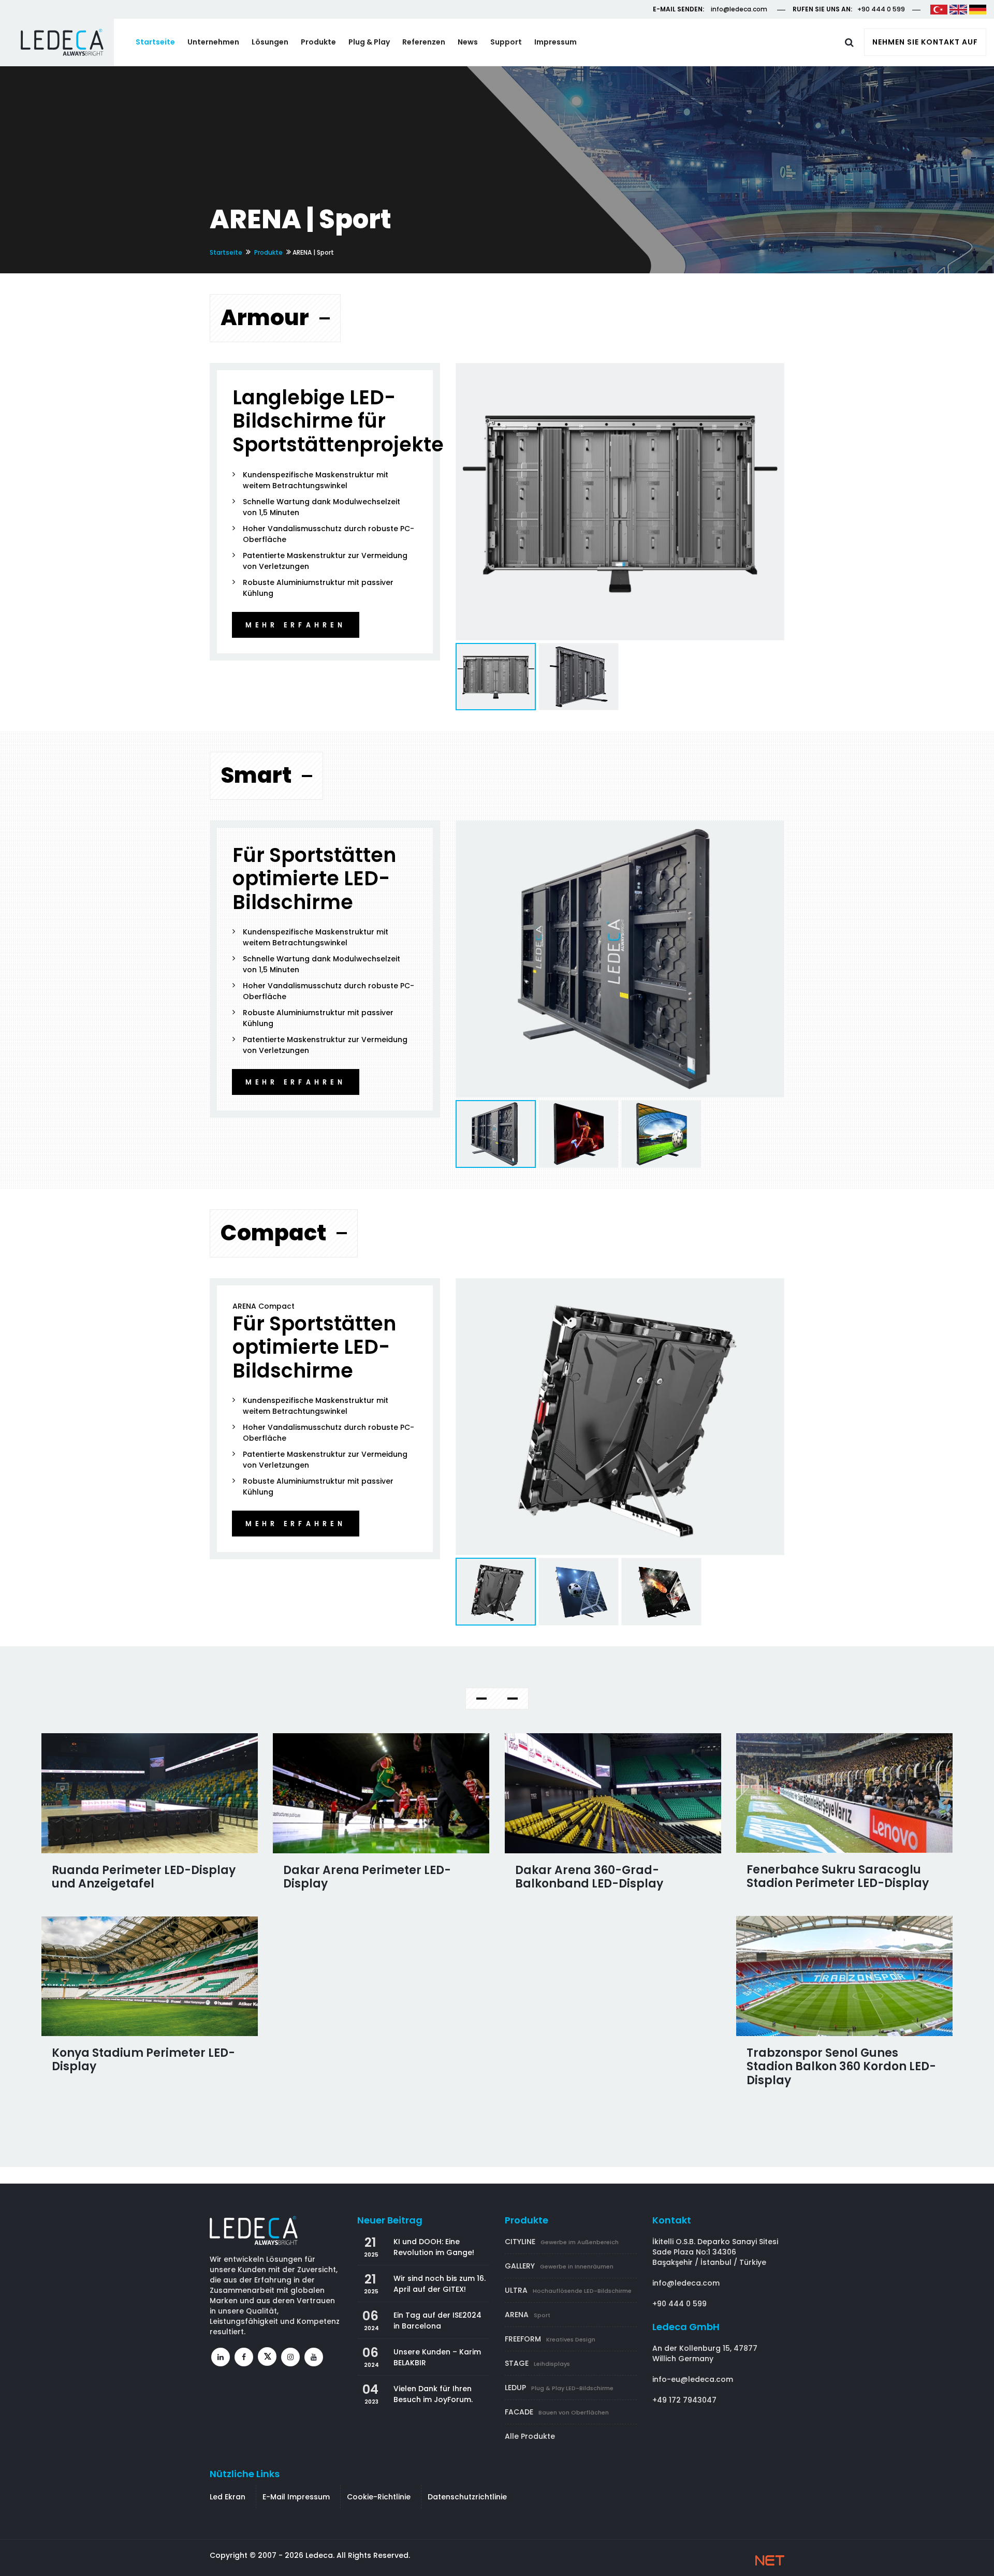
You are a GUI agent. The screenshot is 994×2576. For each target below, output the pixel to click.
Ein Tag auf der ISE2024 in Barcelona (437, 2321)
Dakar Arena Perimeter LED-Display (367, 1877)
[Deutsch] (978, 9)
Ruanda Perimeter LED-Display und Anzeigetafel (144, 1877)
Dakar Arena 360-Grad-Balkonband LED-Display (589, 1877)
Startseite (155, 42)
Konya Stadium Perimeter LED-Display (143, 2060)
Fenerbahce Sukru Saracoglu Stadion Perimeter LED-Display (838, 1876)
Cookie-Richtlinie (379, 2497)
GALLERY (559, 2266)
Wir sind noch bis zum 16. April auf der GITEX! (440, 2284)
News (468, 42)
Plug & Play (369, 42)
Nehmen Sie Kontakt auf (925, 42)
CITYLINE (562, 2242)
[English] (958, 9)
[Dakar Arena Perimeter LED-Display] (381, 1793)
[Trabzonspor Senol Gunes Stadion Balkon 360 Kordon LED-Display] (845, 1976)
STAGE (537, 2363)
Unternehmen (213, 42)
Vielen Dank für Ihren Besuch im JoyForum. (433, 2394)
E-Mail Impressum (296, 2497)
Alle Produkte (530, 2436)
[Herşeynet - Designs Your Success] (770, 2560)
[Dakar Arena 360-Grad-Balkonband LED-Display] (613, 1793)
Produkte (318, 42)
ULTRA (568, 2290)
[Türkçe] (939, 9)
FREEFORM (550, 2339)
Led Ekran (228, 2497)
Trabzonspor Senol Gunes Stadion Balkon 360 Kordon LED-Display (841, 2067)
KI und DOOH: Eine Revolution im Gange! (434, 2247)
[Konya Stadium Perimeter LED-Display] (150, 1976)
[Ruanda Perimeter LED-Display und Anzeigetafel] (150, 1793)
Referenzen (424, 42)
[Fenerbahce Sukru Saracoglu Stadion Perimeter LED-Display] (845, 1793)
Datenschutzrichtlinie (467, 2497)
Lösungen (270, 42)
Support (506, 42)
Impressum (556, 42)
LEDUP (559, 2388)
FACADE (557, 2412)
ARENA (528, 2315)
